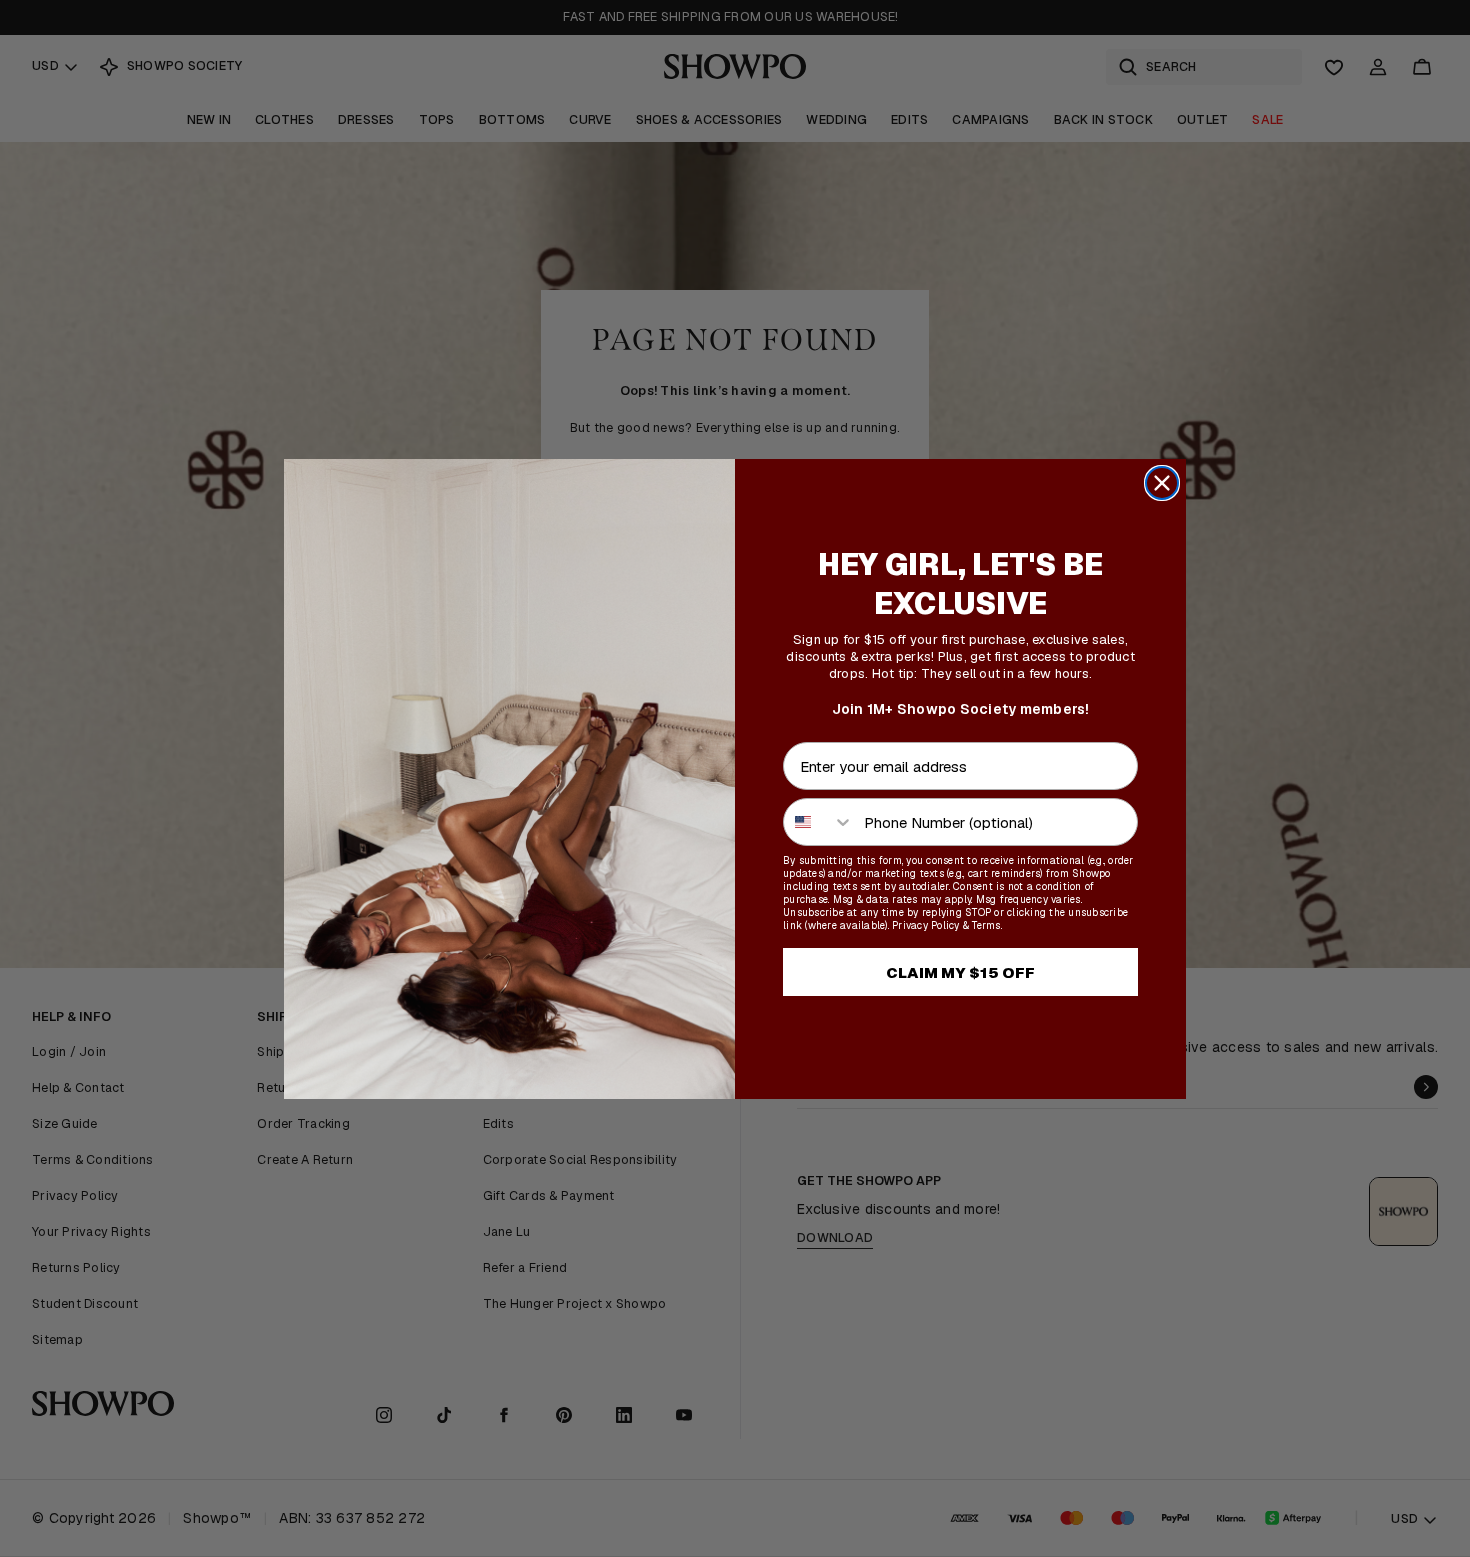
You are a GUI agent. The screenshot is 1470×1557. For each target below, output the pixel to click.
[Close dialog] (1162, 483)
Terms (986, 925)
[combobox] (819, 822)
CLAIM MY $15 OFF (960, 972)
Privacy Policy (926, 925)
